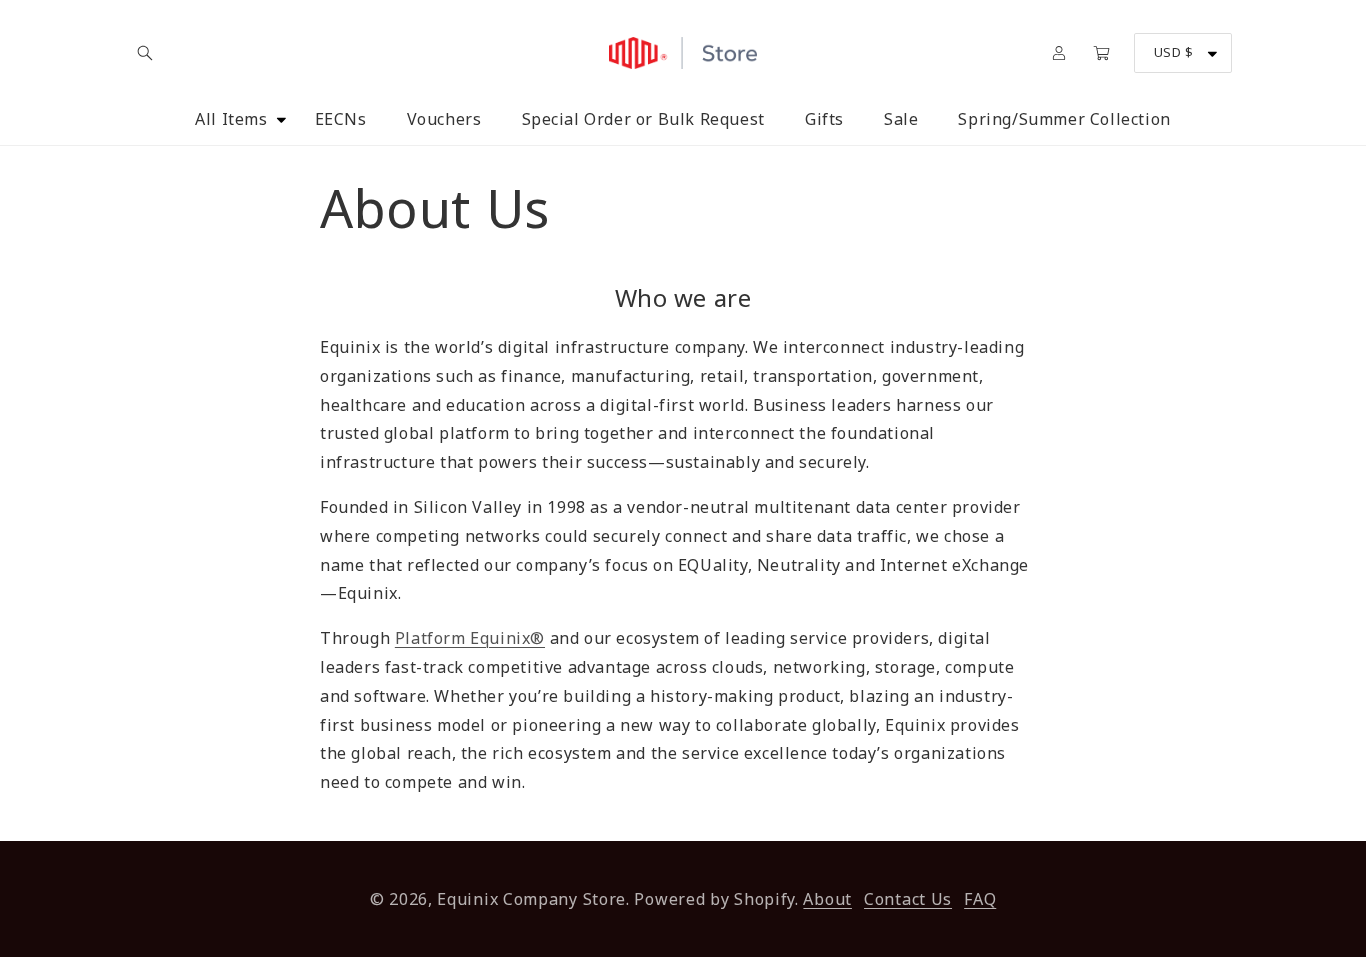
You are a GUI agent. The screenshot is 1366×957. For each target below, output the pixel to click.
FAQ (980, 899)
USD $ (1173, 52)
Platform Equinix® (470, 638)
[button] (145, 53)
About (827, 899)
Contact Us (908, 899)
